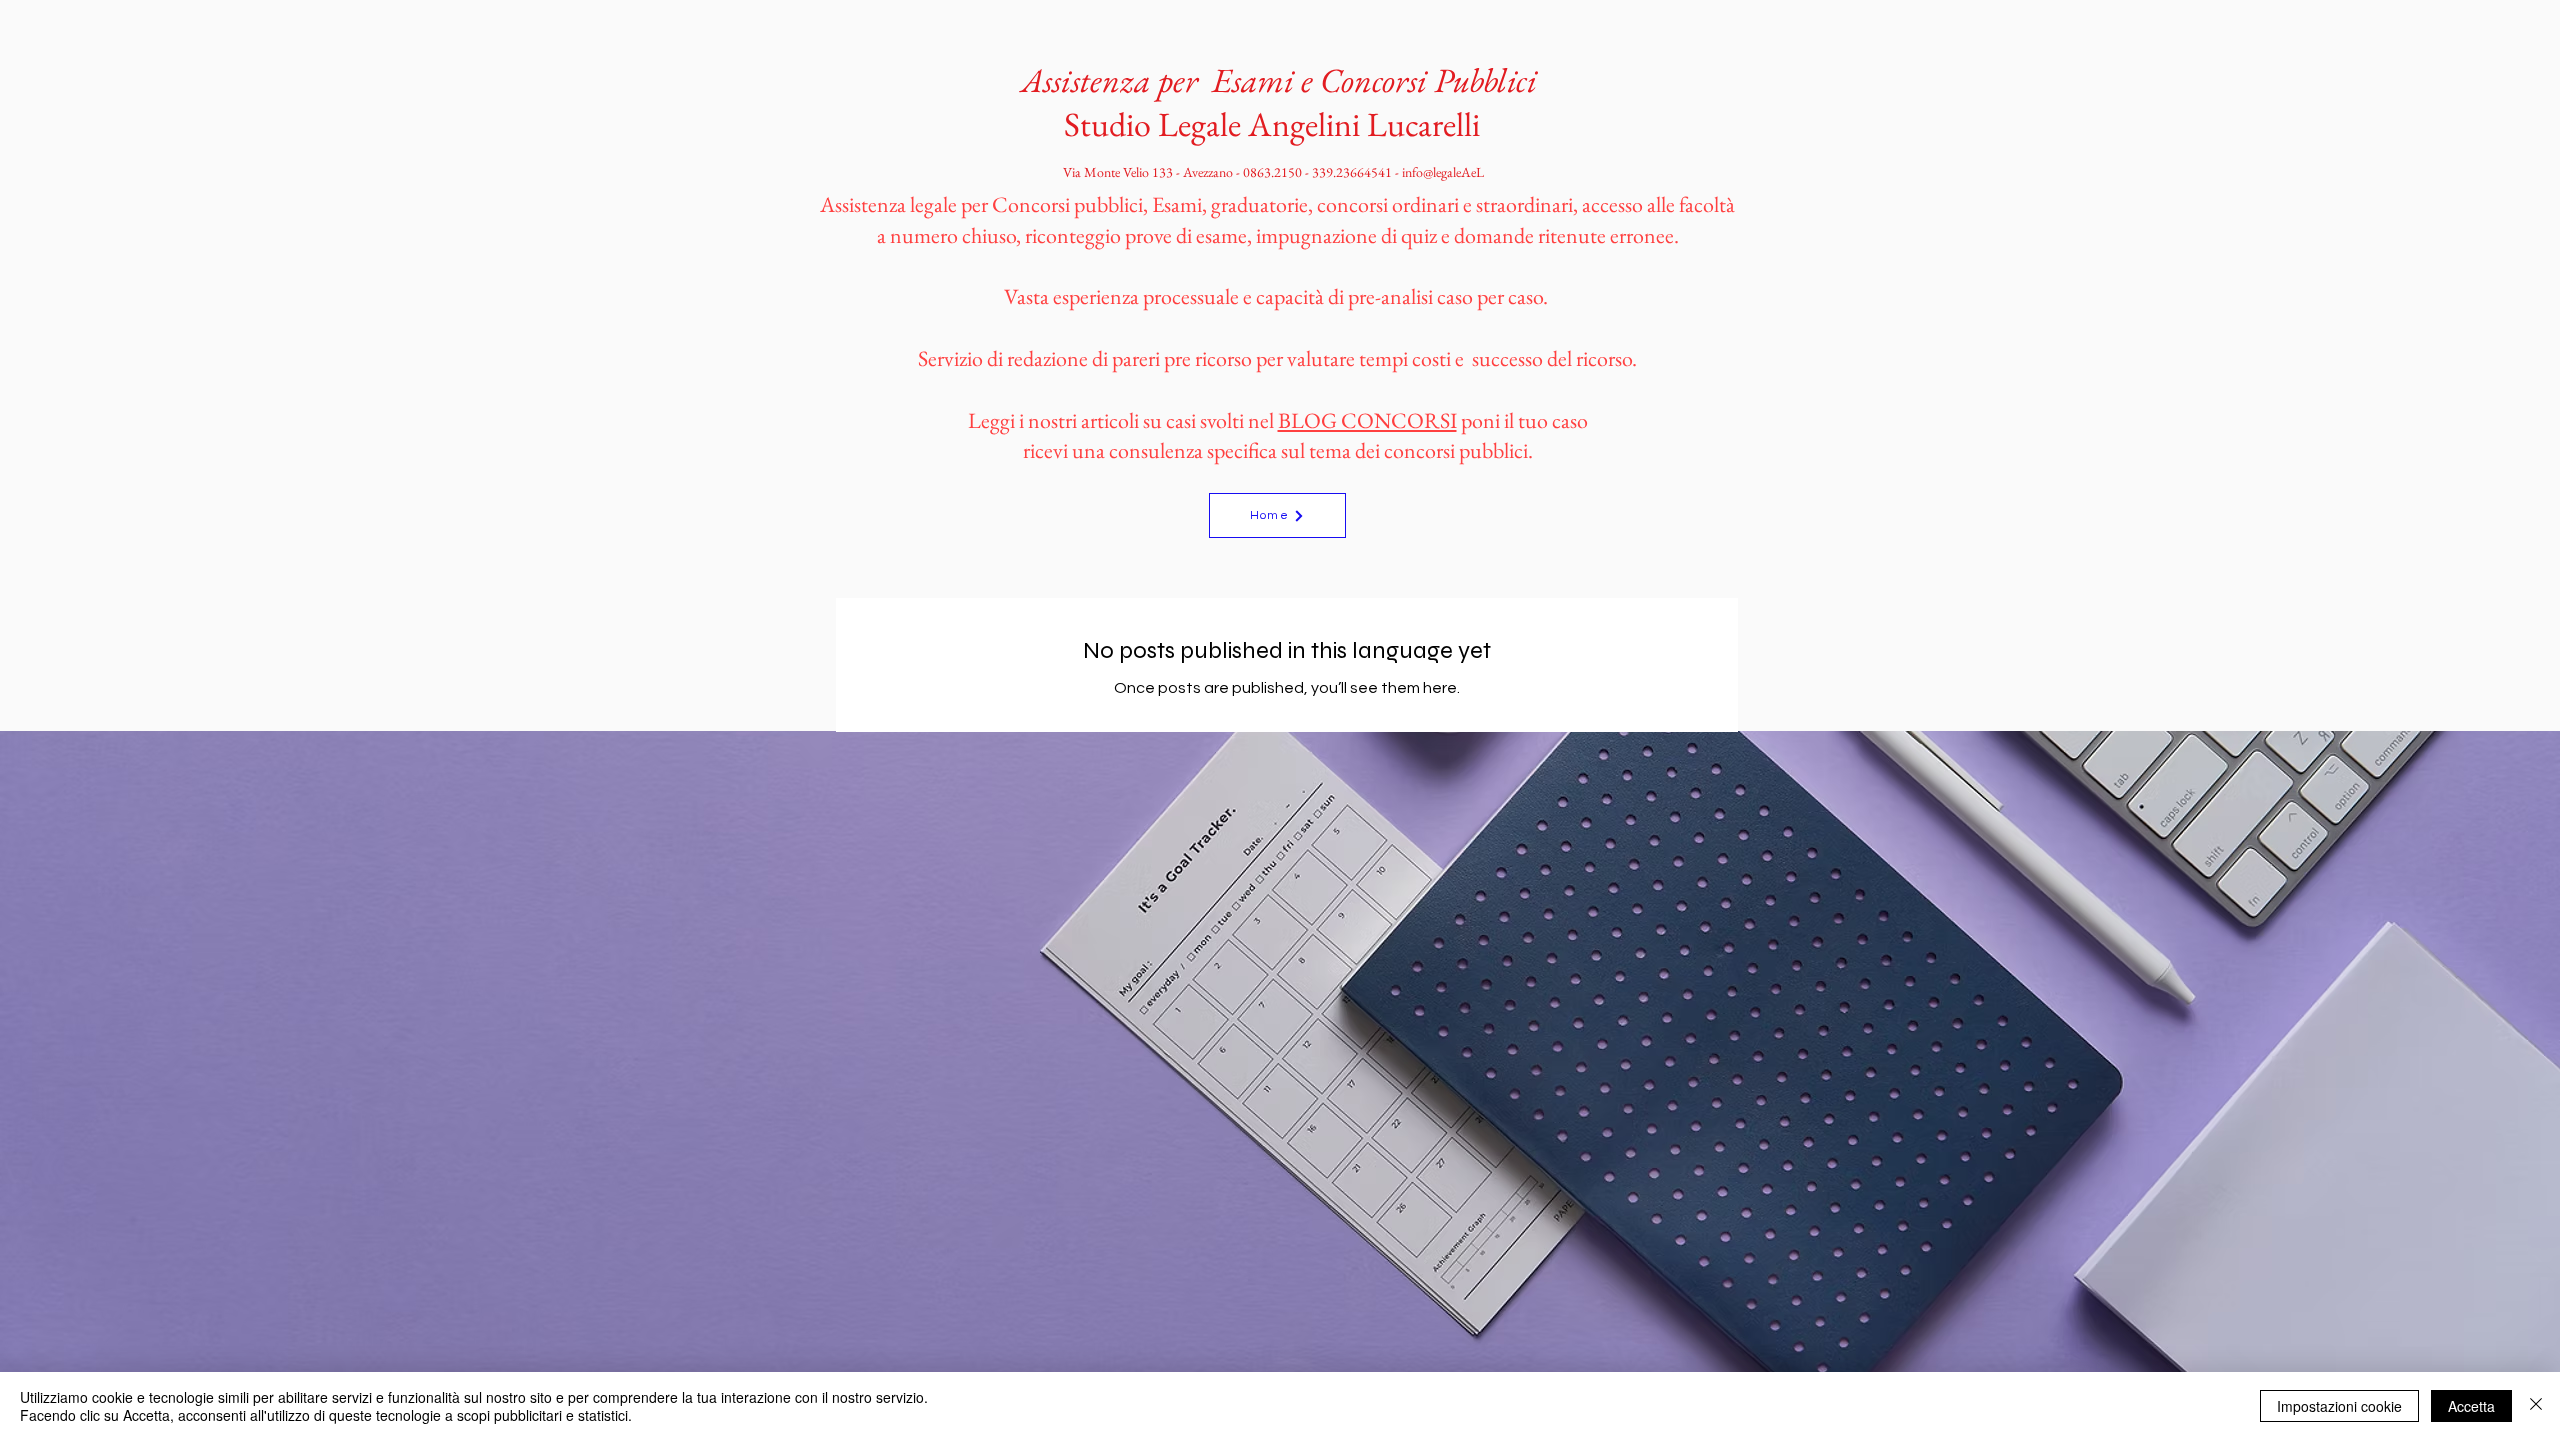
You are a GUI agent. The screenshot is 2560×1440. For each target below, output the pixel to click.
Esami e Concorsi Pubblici (1374, 80)
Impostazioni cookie (2339, 1406)
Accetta (2471, 1406)
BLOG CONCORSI (1367, 420)
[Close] (2536, 1406)
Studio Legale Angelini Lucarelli (1275, 124)
